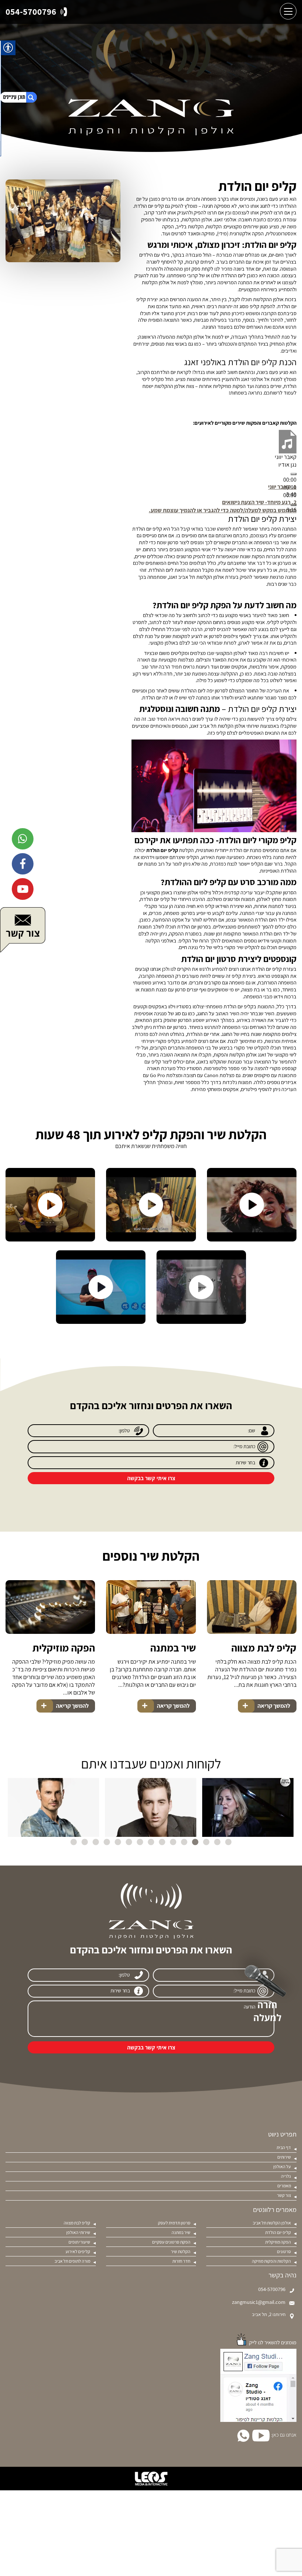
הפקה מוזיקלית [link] (64, 1648)
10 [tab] (129, 1842)
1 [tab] (228, 1842)
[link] (36, 12)
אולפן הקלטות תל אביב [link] (272, 2223)
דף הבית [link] (284, 2148)
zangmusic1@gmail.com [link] (259, 2302)
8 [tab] (151, 1842)
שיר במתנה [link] (173, 1648)
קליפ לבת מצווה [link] (264, 1648)
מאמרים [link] (284, 2186)
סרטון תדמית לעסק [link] (174, 2223)
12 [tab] (107, 1842)
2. (259, 502)
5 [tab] (184, 1842)
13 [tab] (96, 1842)
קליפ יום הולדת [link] (278, 2233)
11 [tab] (118, 1842)
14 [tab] (85, 1842)
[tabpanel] (248, 1807)
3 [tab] (206, 1842)
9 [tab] (140, 1842)
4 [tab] (195, 1842)
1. (282, 487)
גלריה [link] (286, 2176)
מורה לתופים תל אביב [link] (72, 2261)
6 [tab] (173, 1842)
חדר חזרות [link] (181, 2261)
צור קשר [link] (284, 2195)
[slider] (223, 510)
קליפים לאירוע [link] (78, 2252)
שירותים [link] (284, 2157)
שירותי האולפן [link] (78, 2233)
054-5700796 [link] (272, 2289)
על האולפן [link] (282, 2167)
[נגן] (294, 474)
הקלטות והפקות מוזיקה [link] (271, 2261)
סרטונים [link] (284, 2252)
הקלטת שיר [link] (181, 2252)
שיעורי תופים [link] (79, 2242)
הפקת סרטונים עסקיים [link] (171, 2242)
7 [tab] (162, 1842)
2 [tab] (217, 1842)
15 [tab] (74, 1842)
